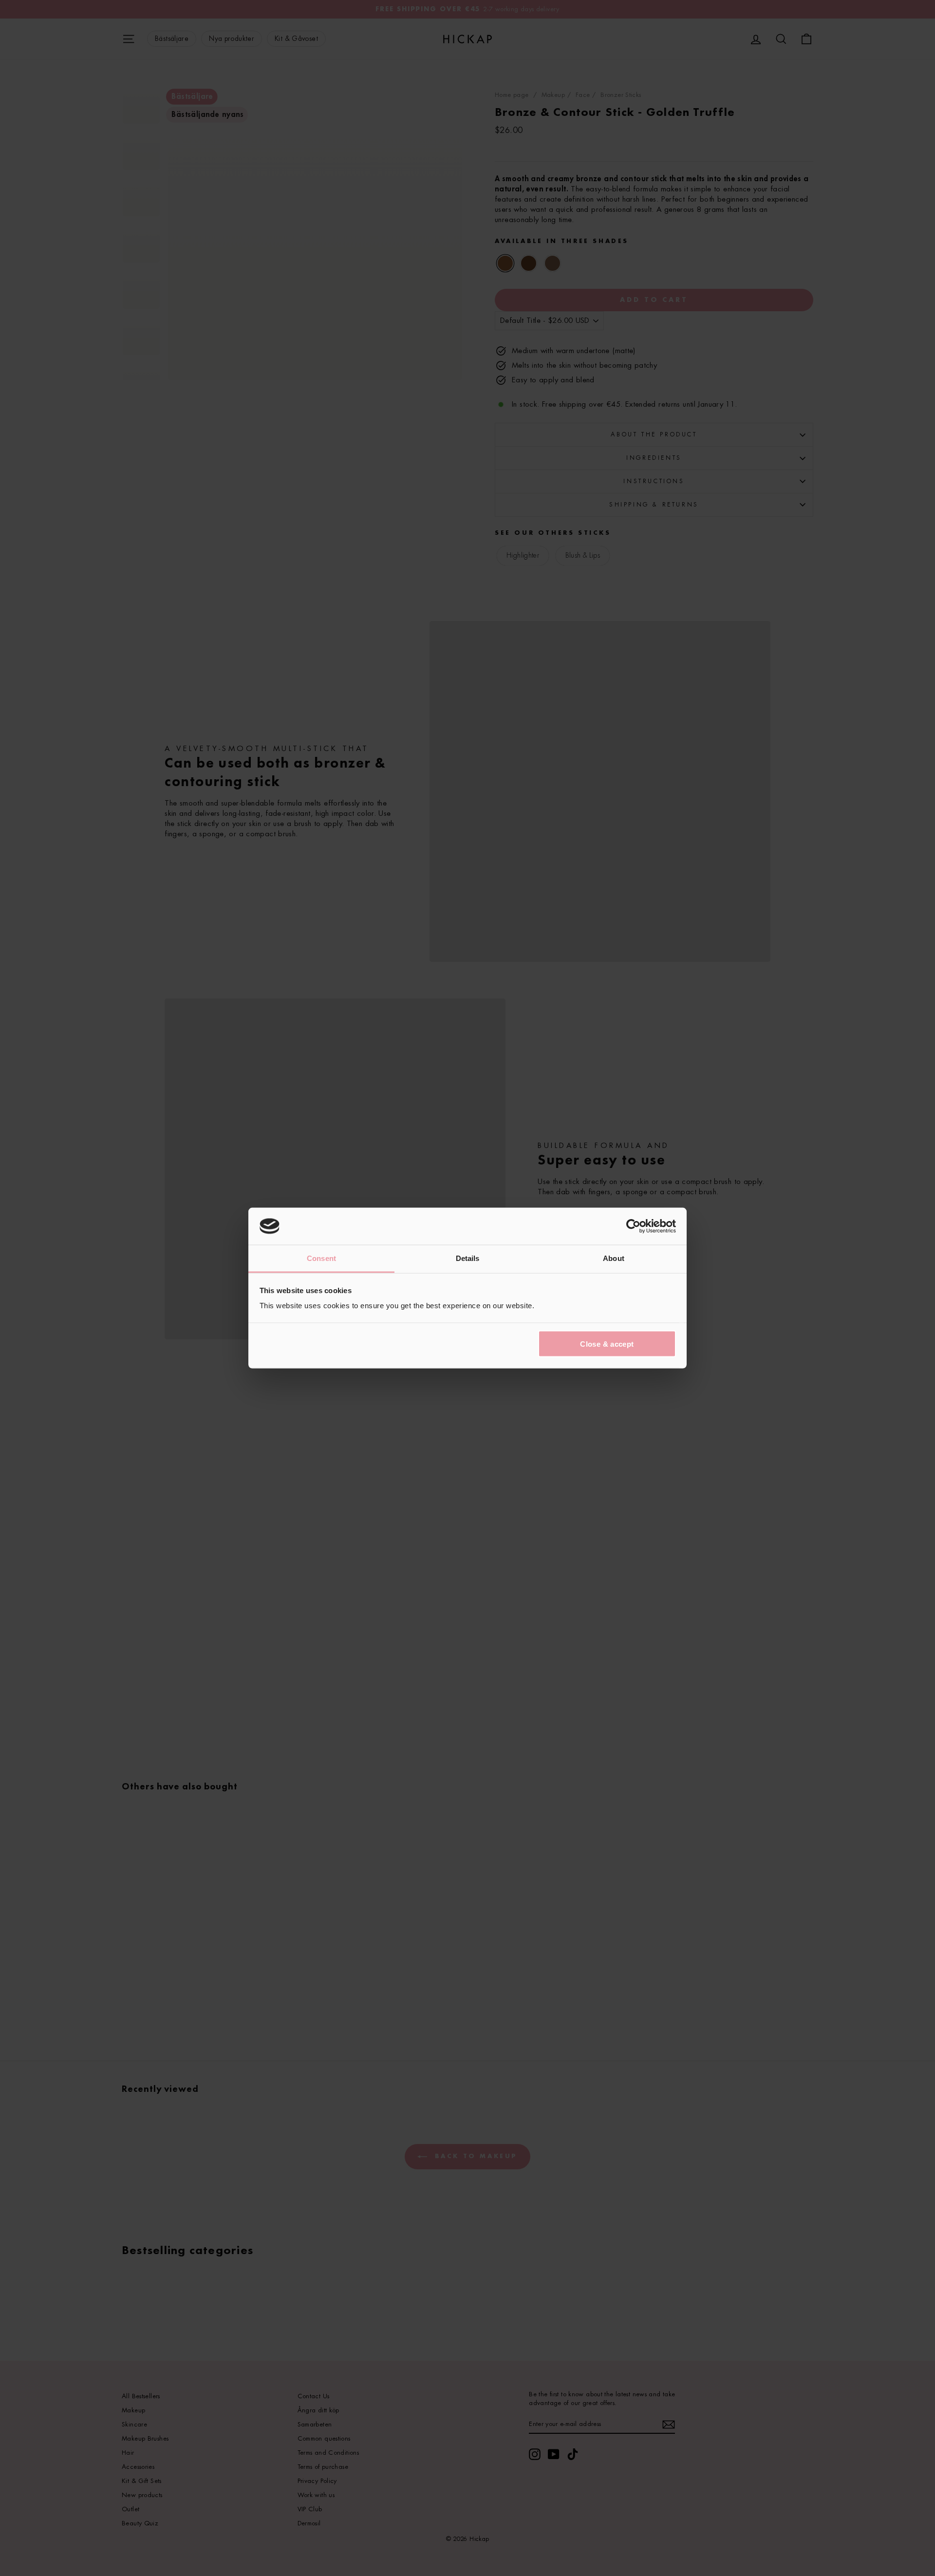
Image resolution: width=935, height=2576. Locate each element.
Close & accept (607, 1344)
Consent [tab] (321, 1258)
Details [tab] (468, 1258)
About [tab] (614, 1258)
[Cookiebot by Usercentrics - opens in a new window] (633, 1226)
